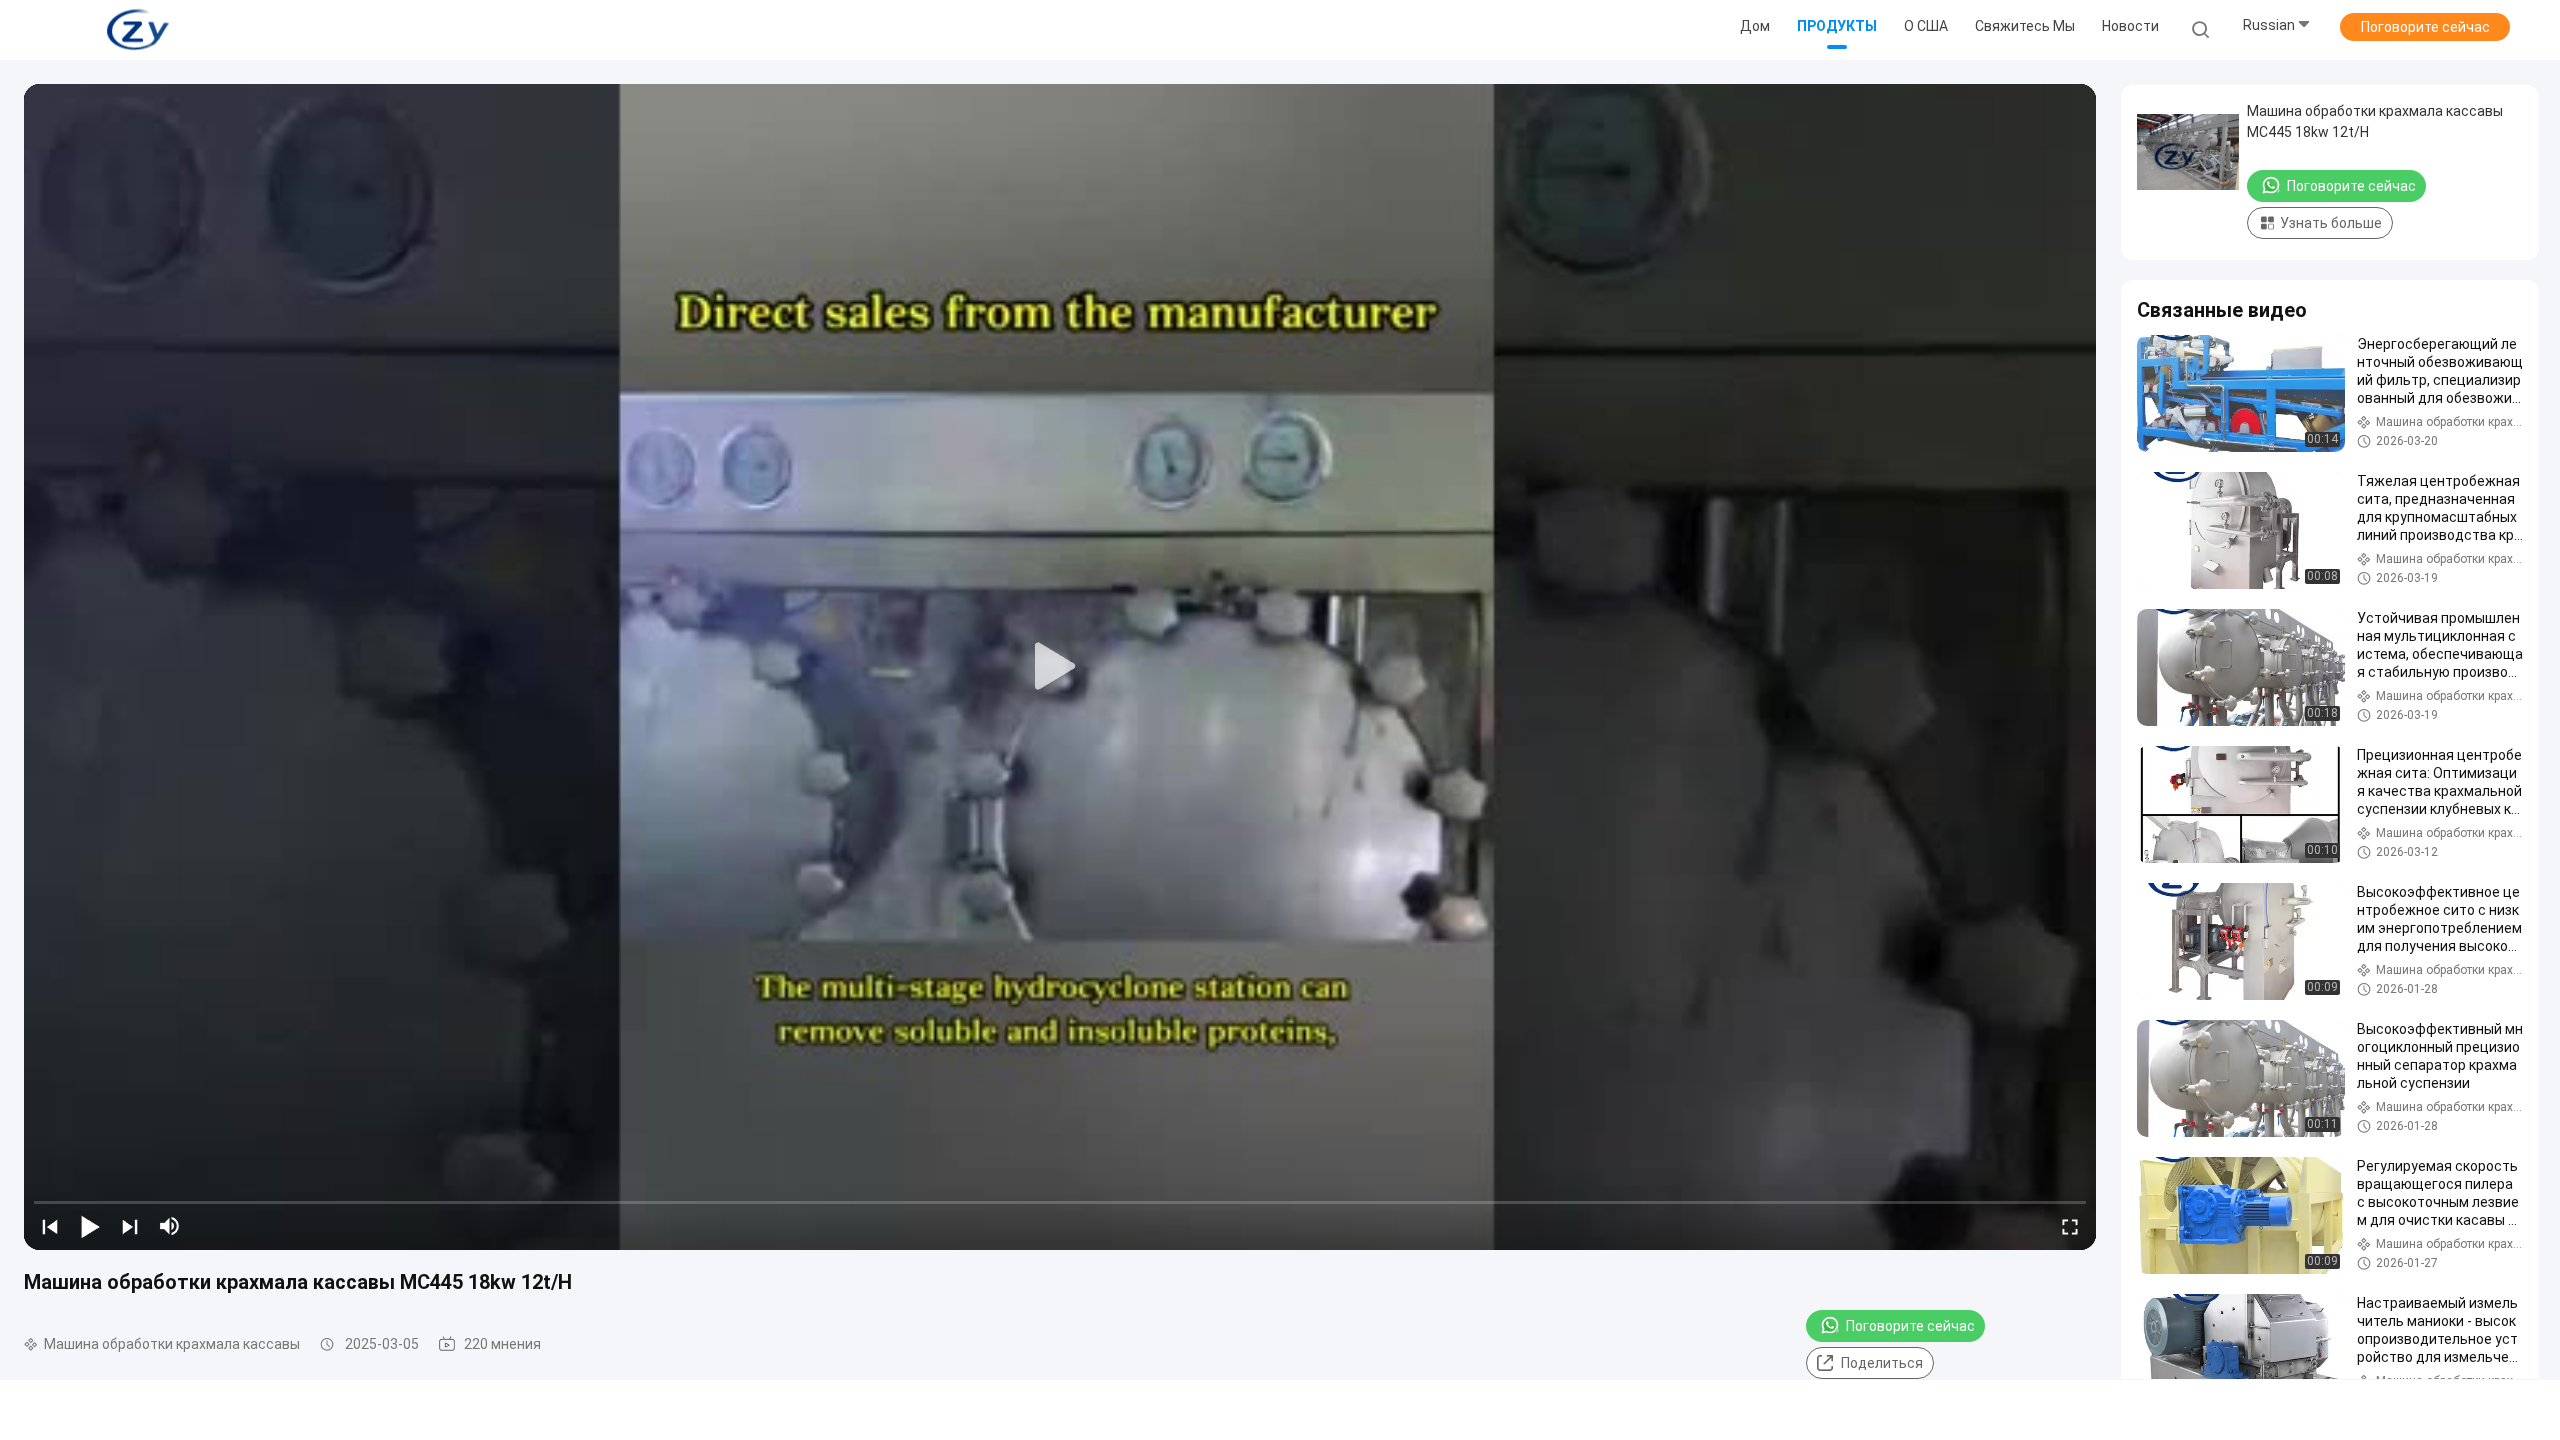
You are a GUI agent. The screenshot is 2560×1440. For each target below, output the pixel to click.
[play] (1060, 667)
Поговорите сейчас (2425, 27)
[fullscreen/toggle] (2070, 1226)
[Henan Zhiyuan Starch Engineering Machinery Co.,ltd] (138, 30)
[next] (130, 1226)
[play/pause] (90, 1226)
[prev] (50, 1226)
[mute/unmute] (170, 1226)
